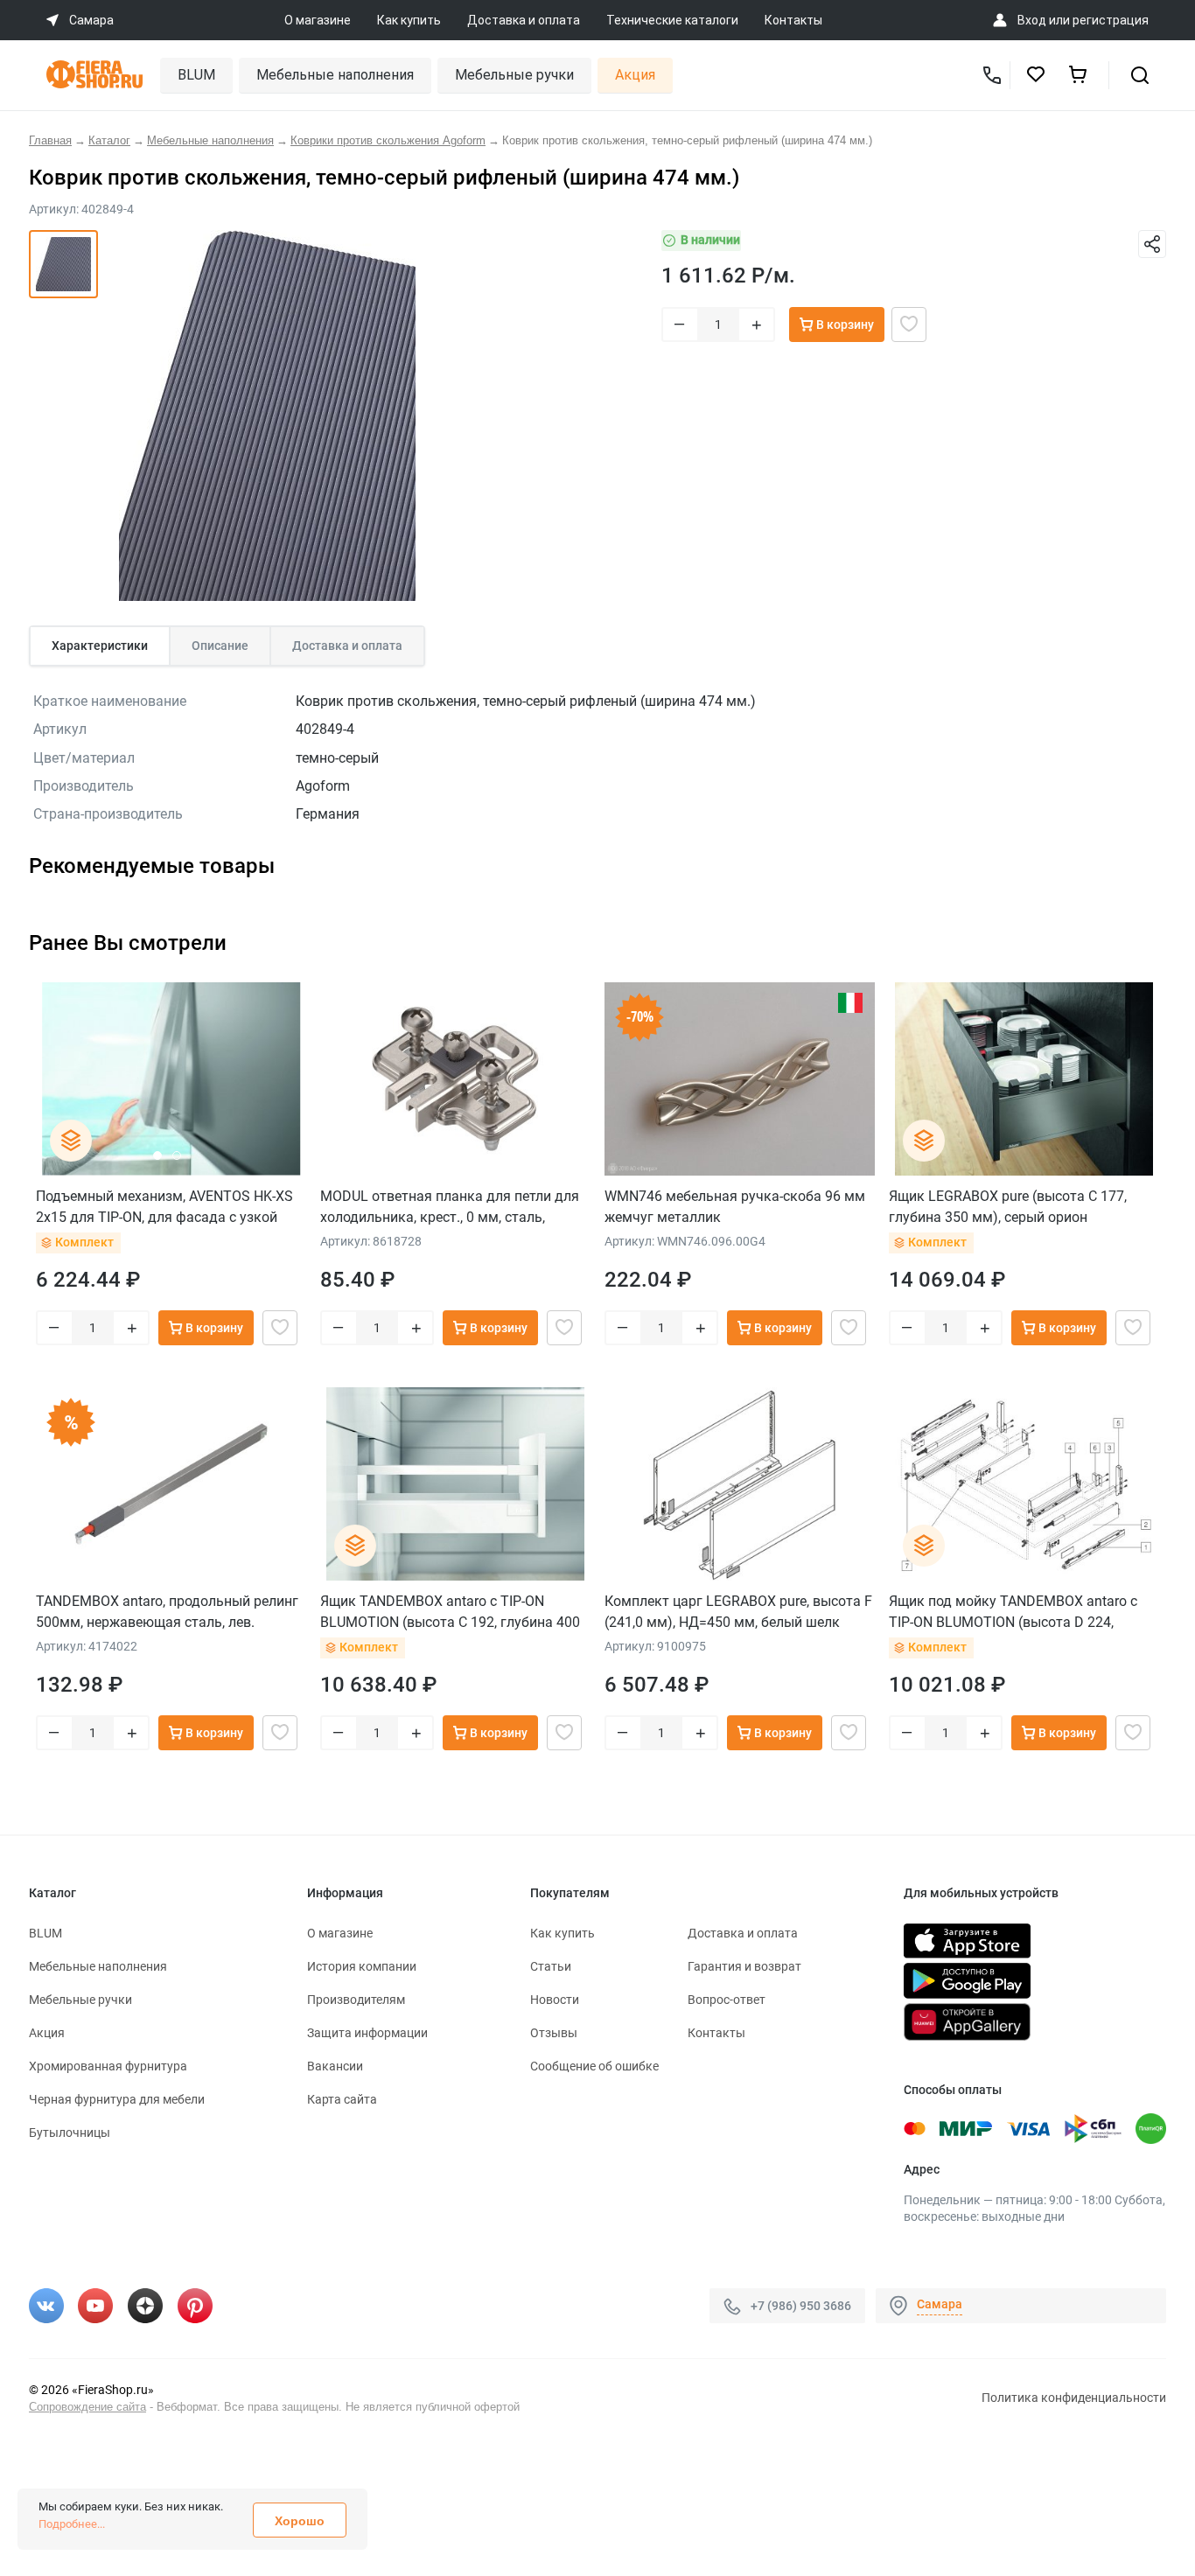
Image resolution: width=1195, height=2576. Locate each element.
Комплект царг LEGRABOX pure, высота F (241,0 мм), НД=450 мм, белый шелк (738, 1612)
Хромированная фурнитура (108, 2066)
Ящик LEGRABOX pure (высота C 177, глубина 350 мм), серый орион (1008, 1207)
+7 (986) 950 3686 (801, 2306)
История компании (362, 1966)
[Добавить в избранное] (909, 325)
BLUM (196, 75)
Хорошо (300, 2521)
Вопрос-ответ (727, 2000)
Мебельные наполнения (335, 75)
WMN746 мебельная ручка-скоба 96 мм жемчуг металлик (735, 1207)
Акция (635, 75)
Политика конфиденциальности (1074, 2398)
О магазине (318, 20)
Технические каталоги (672, 20)
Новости (555, 2000)
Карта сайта (342, 2099)
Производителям (356, 2000)
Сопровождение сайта (87, 2407)
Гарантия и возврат (744, 1966)
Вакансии (335, 2066)
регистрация (1111, 20)
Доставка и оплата (524, 20)
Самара (940, 2304)
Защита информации (367, 2033)
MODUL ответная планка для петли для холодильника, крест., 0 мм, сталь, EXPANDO (450, 1207)
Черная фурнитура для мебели (117, 2099)
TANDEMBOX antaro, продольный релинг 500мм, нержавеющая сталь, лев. (167, 1612)
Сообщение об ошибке (594, 2066)
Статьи (551, 1966)
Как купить (409, 20)
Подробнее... (72, 2524)
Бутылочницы (70, 2133)
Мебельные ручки (514, 75)
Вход (1032, 20)
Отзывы (554, 2033)
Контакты (793, 20)
